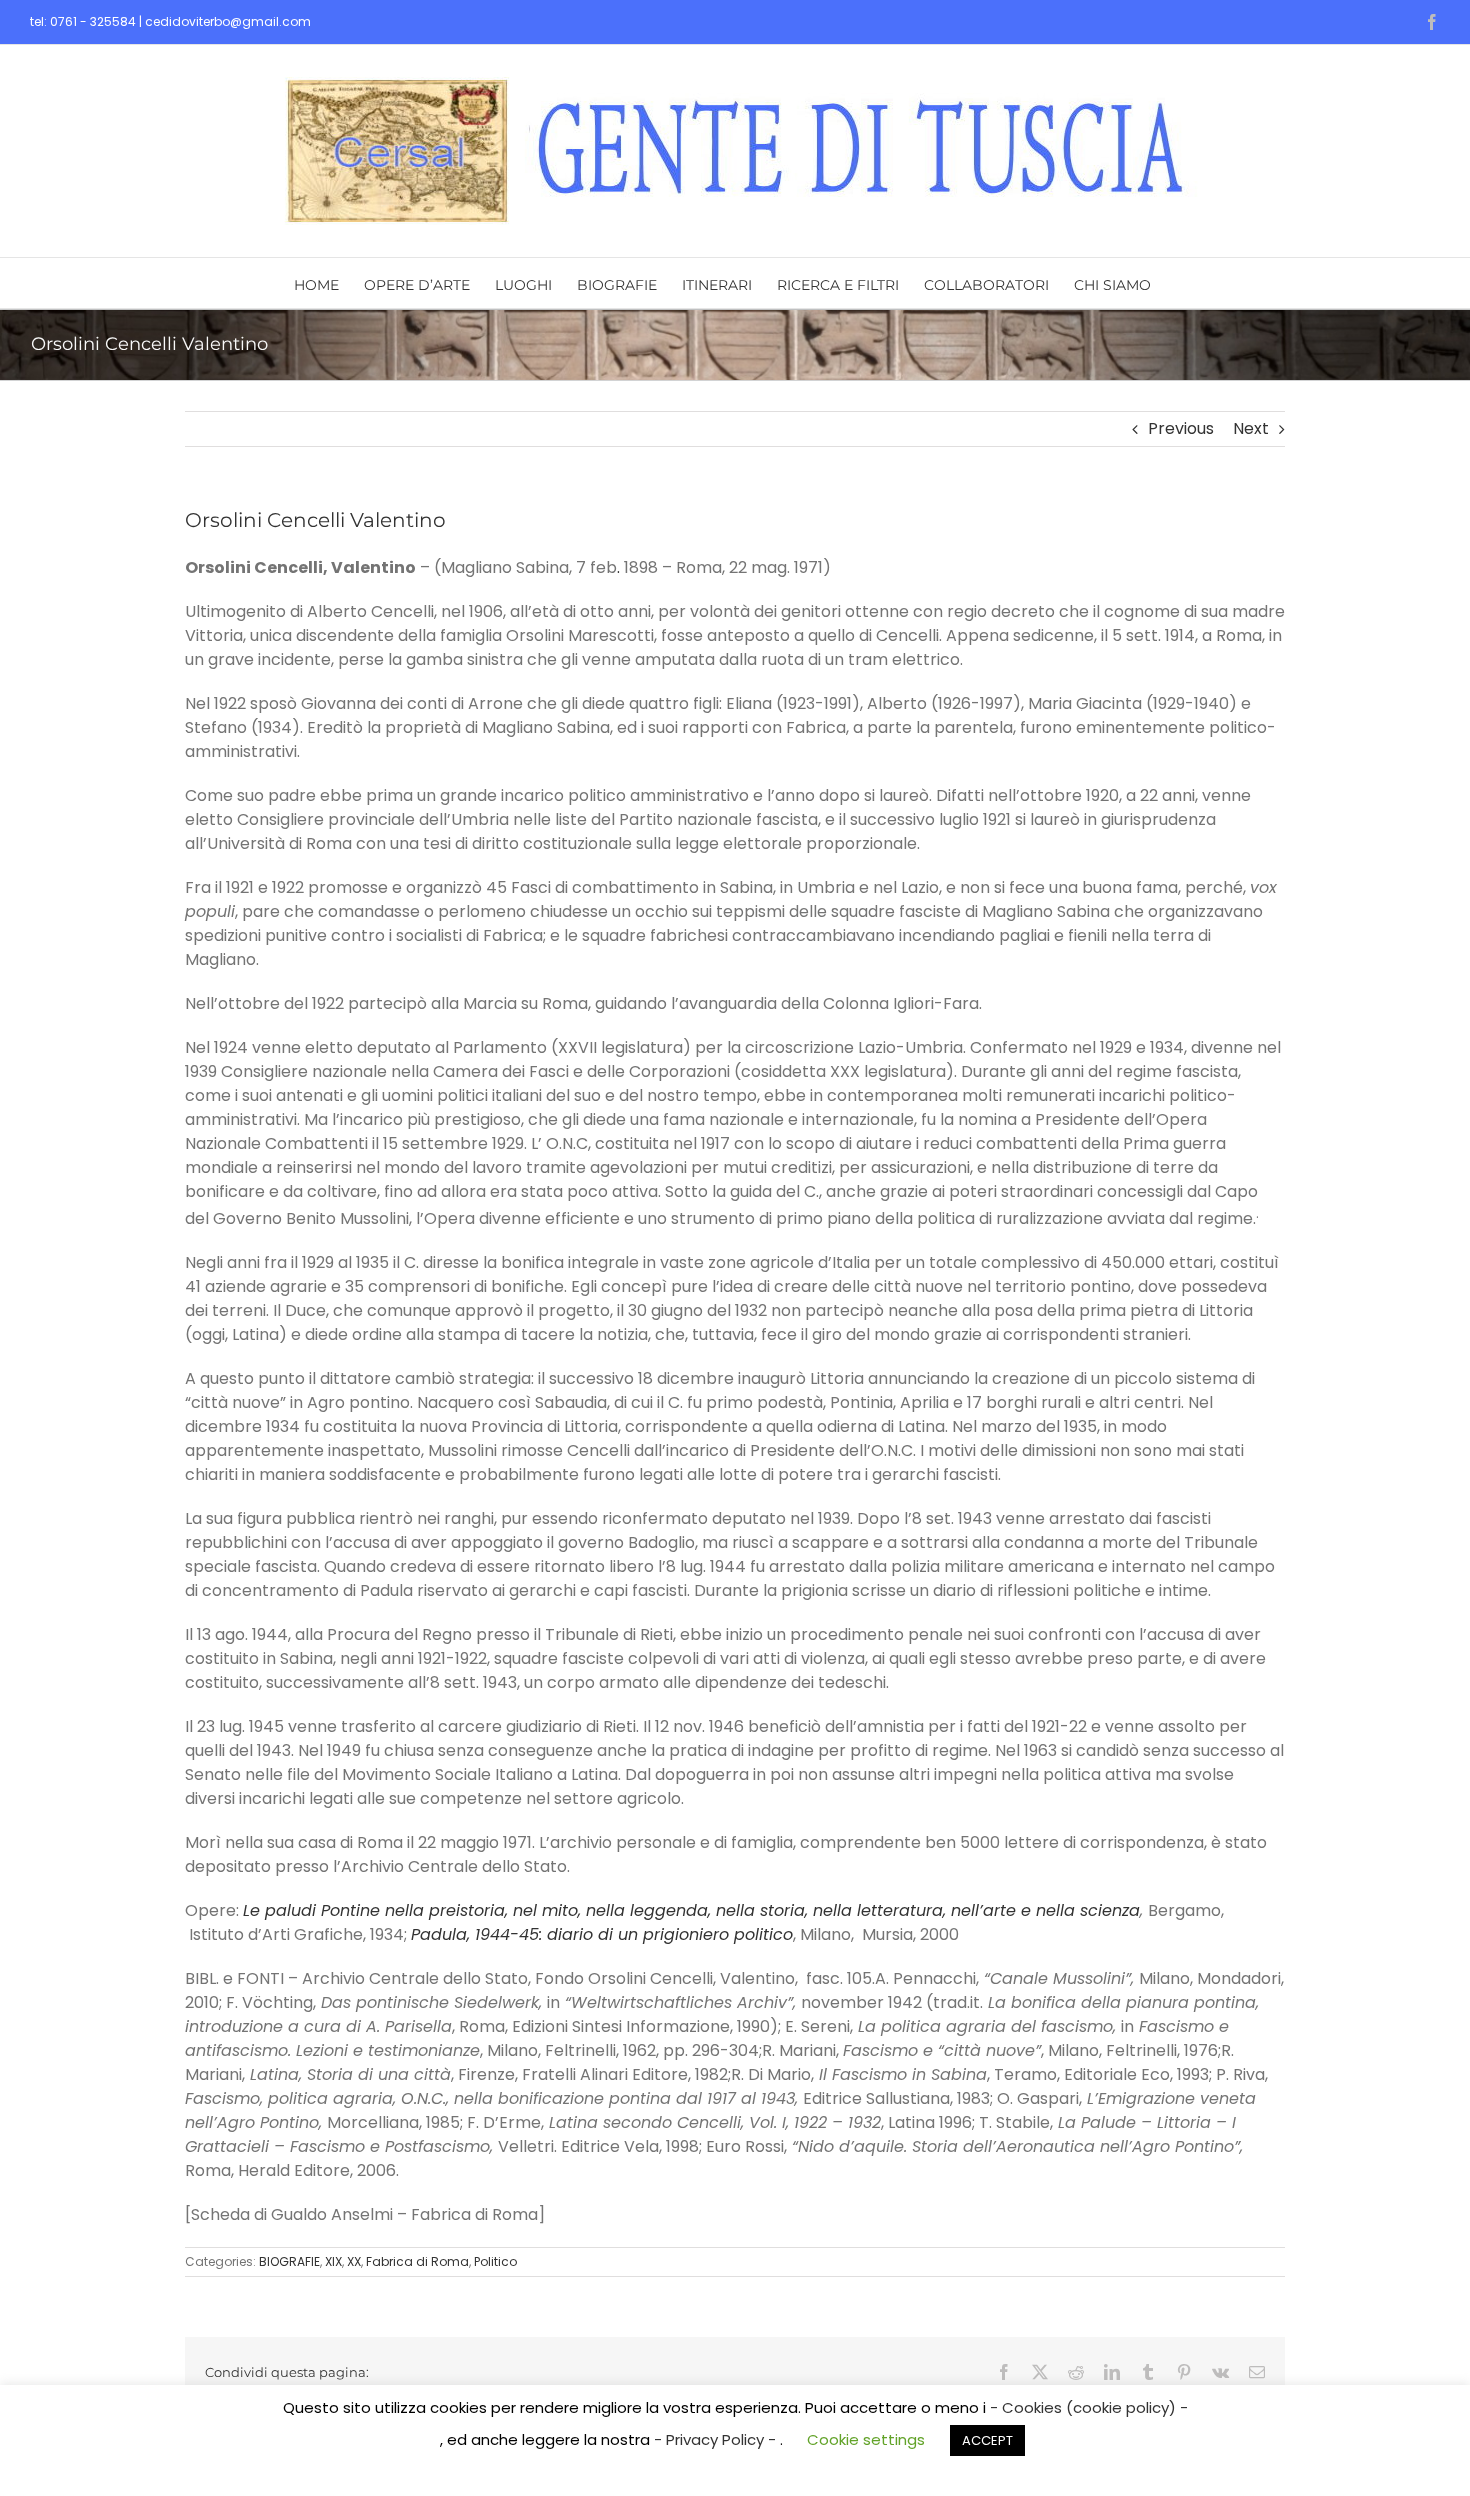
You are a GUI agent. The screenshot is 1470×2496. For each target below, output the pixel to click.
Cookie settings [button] (866, 2439)
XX (354, 2261)
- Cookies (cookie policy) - (1089, 2407)
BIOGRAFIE (289, 2261)
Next (1251, 428)
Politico (495, 2261)
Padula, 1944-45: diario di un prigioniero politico (602, 1934)
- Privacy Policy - (717, 2439)
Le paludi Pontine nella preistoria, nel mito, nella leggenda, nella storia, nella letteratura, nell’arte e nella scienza (691, 1910)
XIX (333, 2261)
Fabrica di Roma (417, 2261)
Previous (1181, 428)
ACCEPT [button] (987, 2440)
